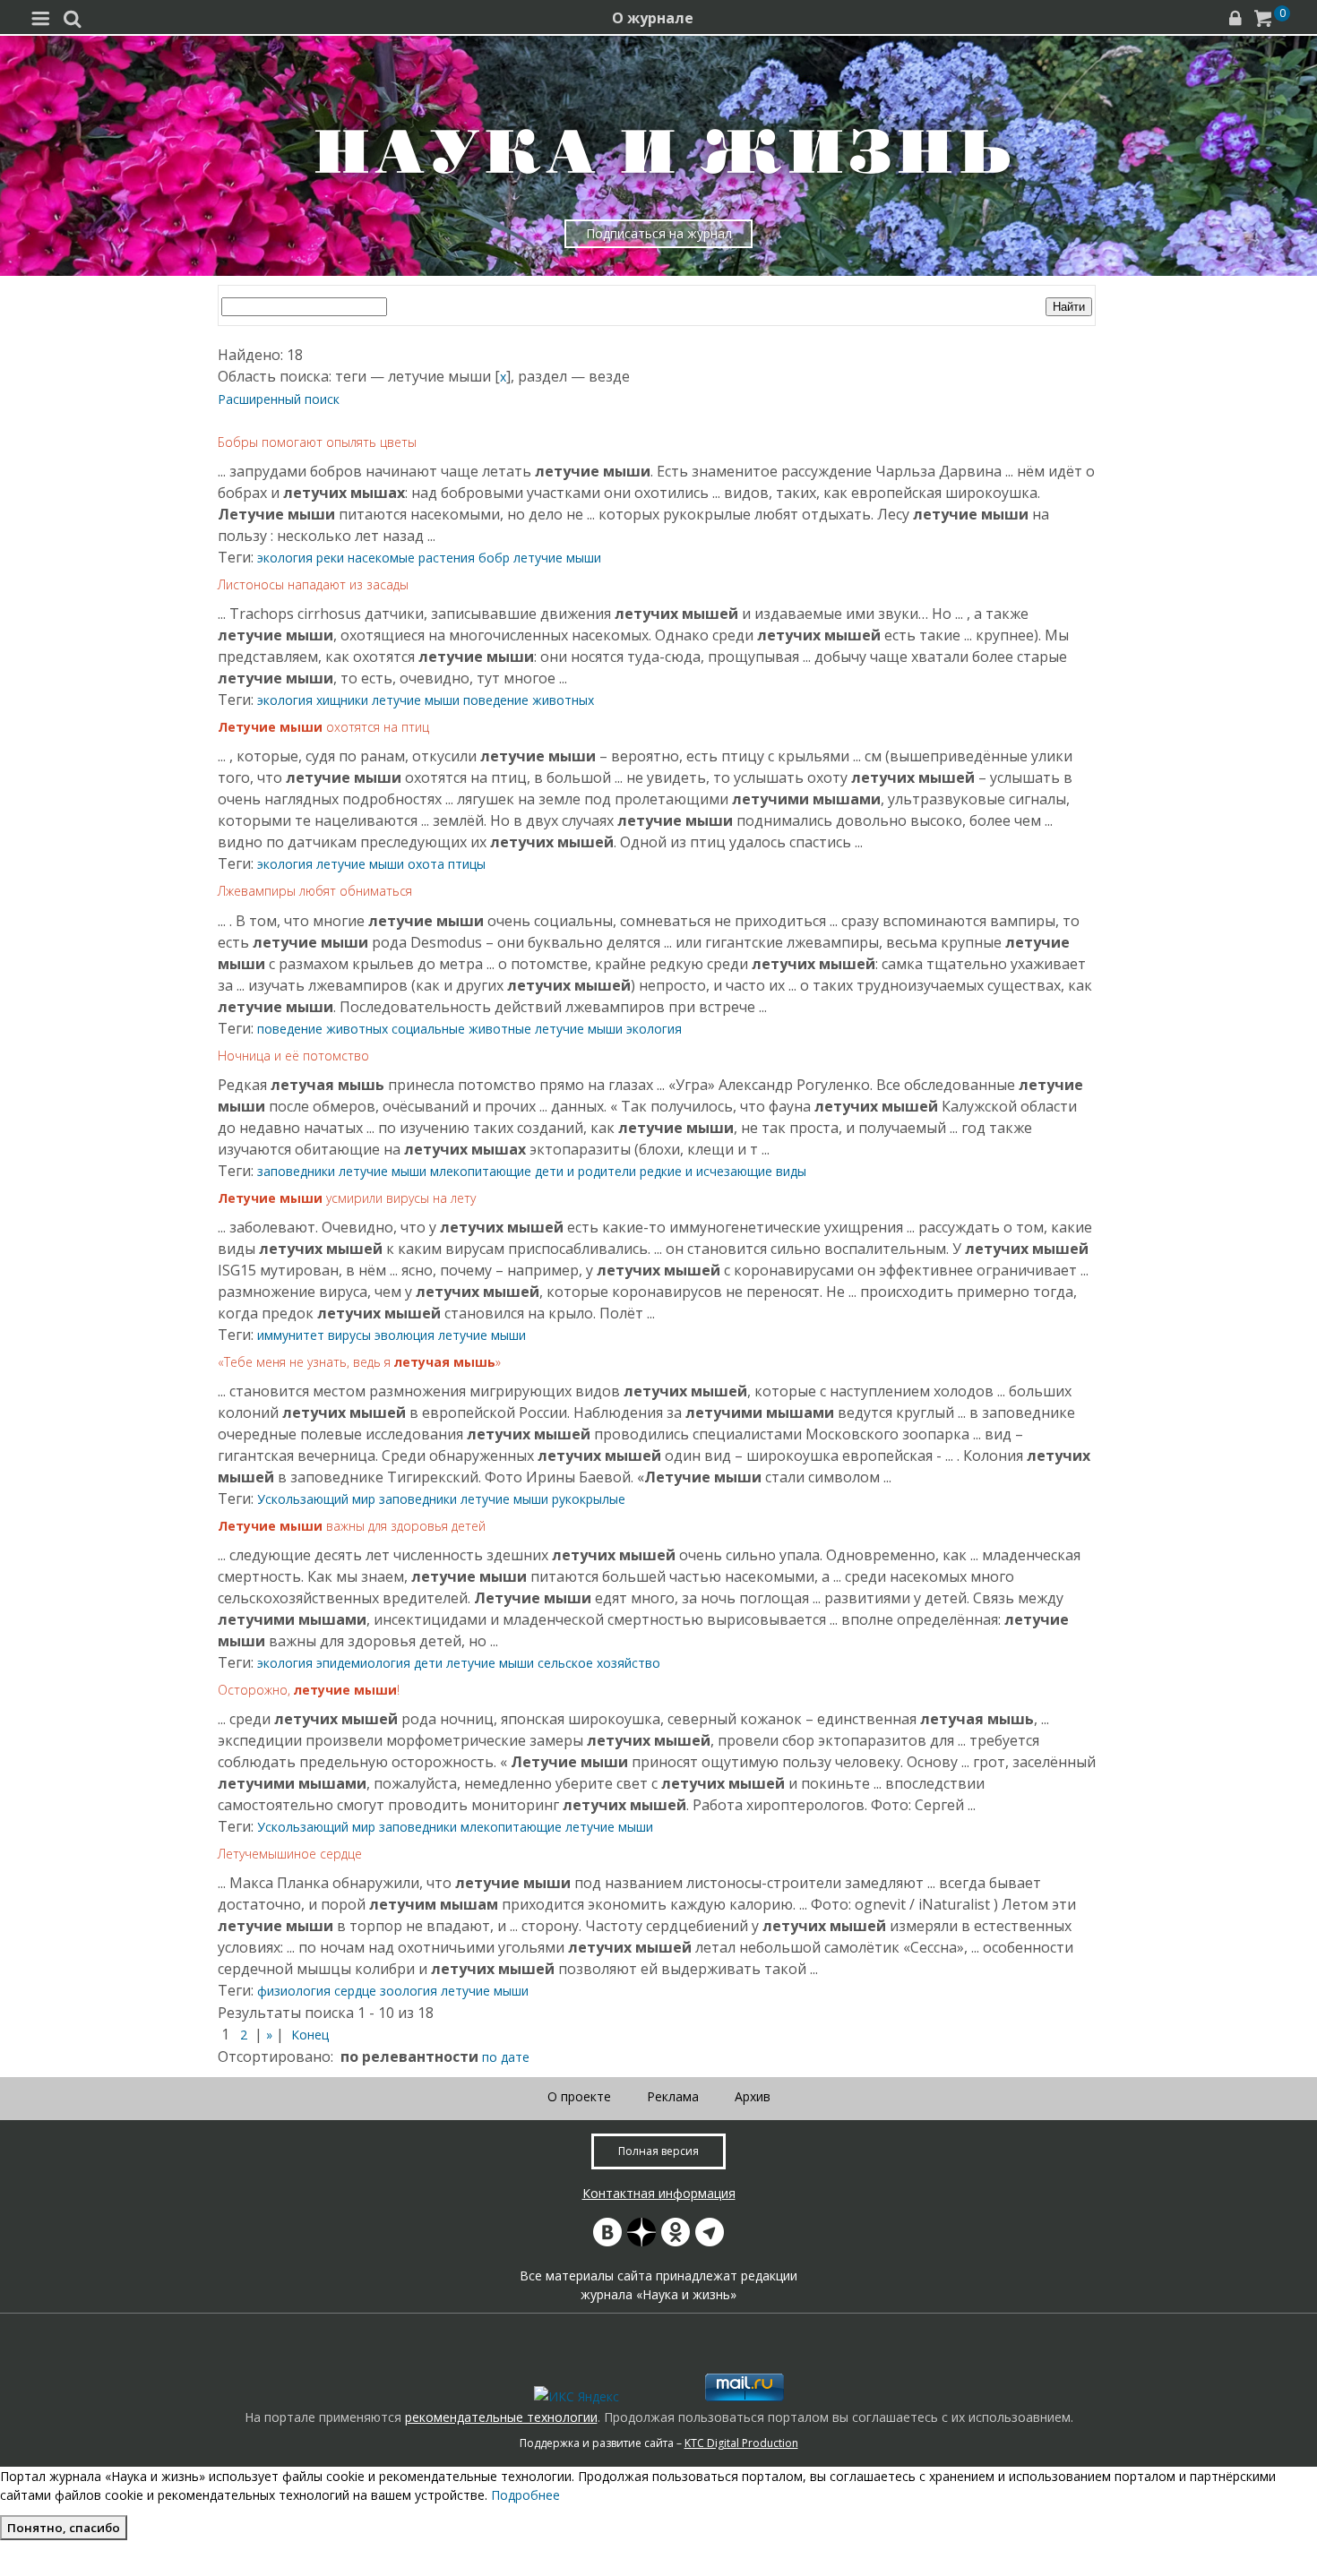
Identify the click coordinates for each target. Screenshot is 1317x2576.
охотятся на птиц (323, 727)
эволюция (405, 1335)
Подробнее (525, 2495)
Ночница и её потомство (293, 1056)
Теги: (237, 557)
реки (330, 558)
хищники (342, 700)
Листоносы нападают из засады (313, 584)
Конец (310, 2035)
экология (285, 558)
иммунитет (291, 1335)
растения (447, 558)
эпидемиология (363, 1663)
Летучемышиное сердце (290, 1854)
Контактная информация (659, 2193)
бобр (494, 558)
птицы (467, 864)
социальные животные (461, 1029)
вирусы (349, 1335)
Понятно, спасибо (64, 2528)
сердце (355, 1991)
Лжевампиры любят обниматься (315, 891)
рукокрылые (589, 1499)
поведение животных (529, 700)
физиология (294, 1991)
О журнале (653, 18)
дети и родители (585, 1171)
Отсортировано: (275, 2057)
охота (426, 864)
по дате (506, 2057)
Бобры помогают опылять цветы (317, 442)
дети (428, 1663)
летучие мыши (557, 558)
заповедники (296, 1171)
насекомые (381, 558)
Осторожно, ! (309, 1690)
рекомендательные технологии (501, 2417)
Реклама (673, 2096)
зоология (409, 1991)
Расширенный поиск (279, 399)
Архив (753, 2096)
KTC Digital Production (741, 2443)
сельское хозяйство (599, 1663)
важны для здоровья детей (352, 1526)
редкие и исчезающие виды (723, 1171)
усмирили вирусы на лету (347, 1198)
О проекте (579, 2096)
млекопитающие (481, 1171)
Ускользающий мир (316, 1499)
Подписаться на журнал (659, 233)
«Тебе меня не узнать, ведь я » (359, 1362)
